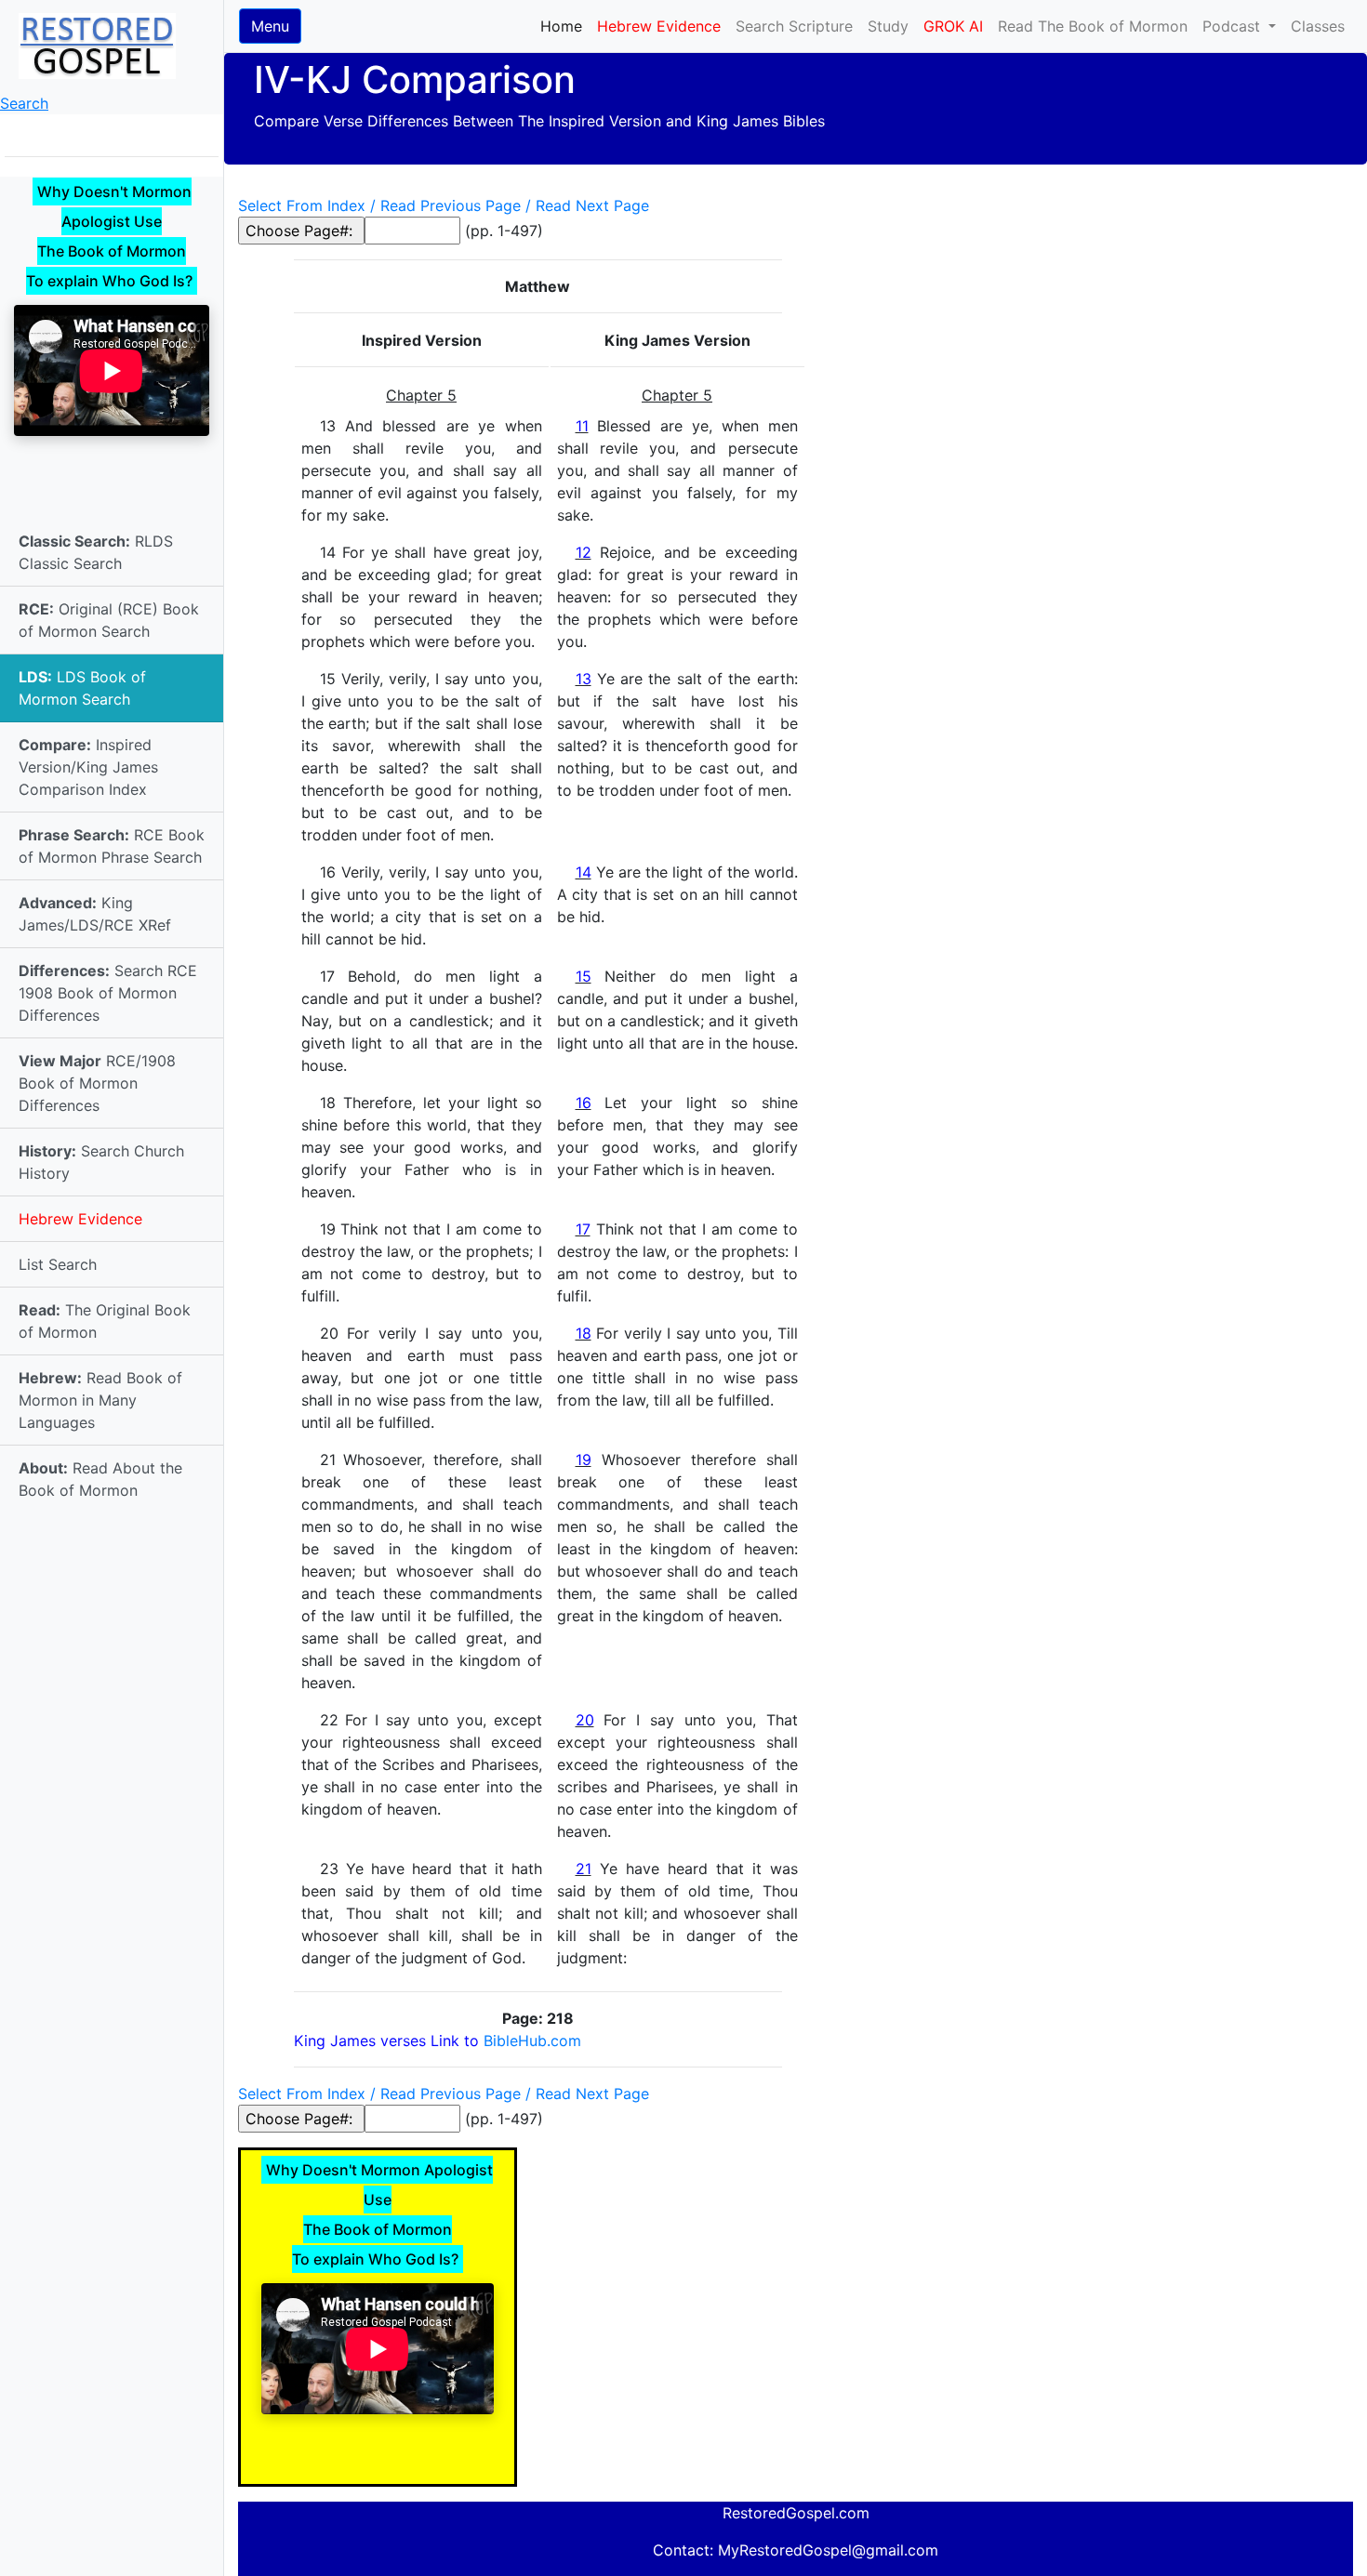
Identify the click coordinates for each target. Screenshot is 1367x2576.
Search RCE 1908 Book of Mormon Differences (108, 993)
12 (584, 552)
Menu (270, 26)
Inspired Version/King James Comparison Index (88, 767)
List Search (58, 1264)
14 (584, 872)
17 (583, 1229)
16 (584, 1103)
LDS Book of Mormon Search (82, 688)
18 (584, 1333)
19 (584, 1460)
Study (888, 26)
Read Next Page (592, 205)
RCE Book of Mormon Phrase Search (112, 846)
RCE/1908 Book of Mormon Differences (97, 1083)
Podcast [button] (1234, 26)
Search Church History (101, 1162)
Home (565, 26)
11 (582, 426)
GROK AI (953, 26)
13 (584, 679)
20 (585, 1720)
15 (584, 976)
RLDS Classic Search (96, 552)
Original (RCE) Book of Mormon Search (109, 620)
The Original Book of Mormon (105, 1321)
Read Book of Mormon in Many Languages (100, 1400)
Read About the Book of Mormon (100, 1479)
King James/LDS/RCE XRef (95, 914)
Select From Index (302, 205)
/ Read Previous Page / (451, 205)
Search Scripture (794, 26)
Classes (1318, 26)
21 (584, 1869)
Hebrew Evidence (80, 1219)
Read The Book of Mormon (1093, 26)
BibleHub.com (532, 2041)
